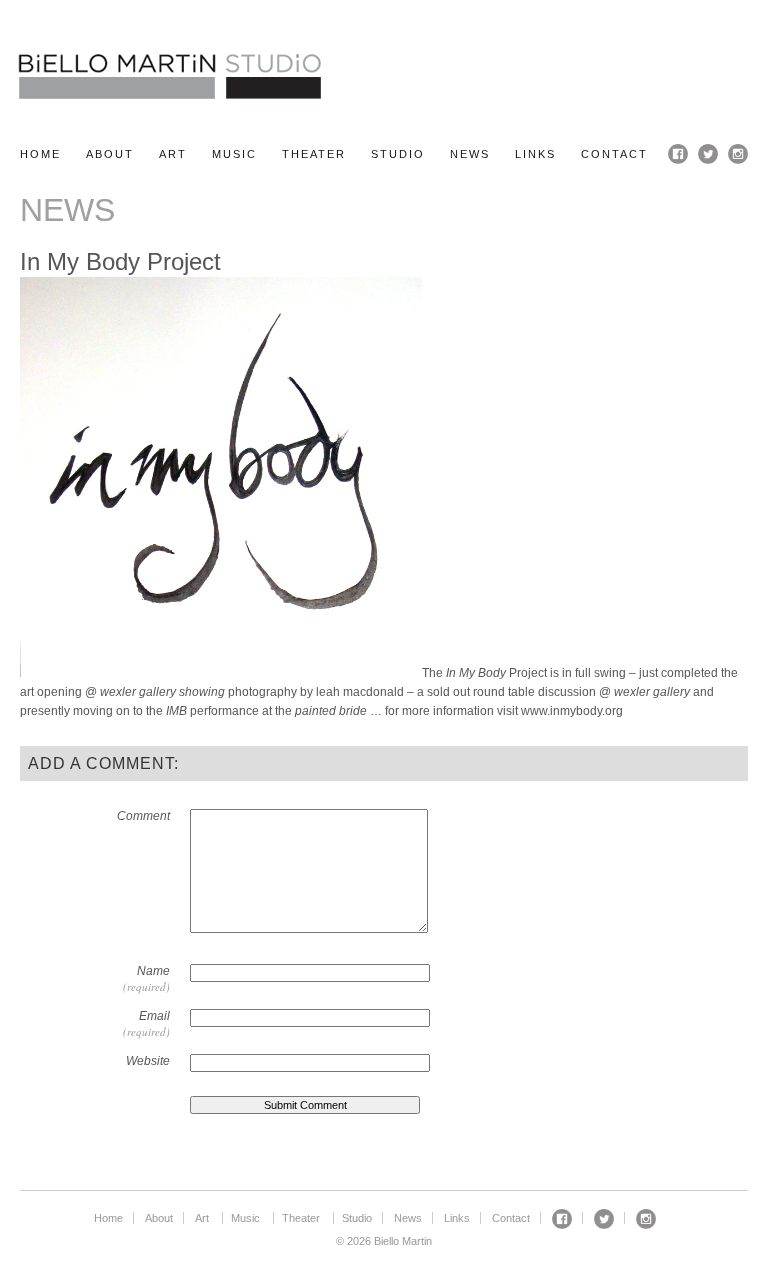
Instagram (738, 154)
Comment (143, 816)
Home (40, 154)
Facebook (678, 154)
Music (234, 154)
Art (173, 154)
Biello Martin (169, 76)
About (110, 154)
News (470, 154)
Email (154, 1016)
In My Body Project (120, 261)
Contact (614, 154)
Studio (398, 154)
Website (148, 1061)
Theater (314, 154)
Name (153, 971)
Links (535, 154)
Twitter (708, 154)
